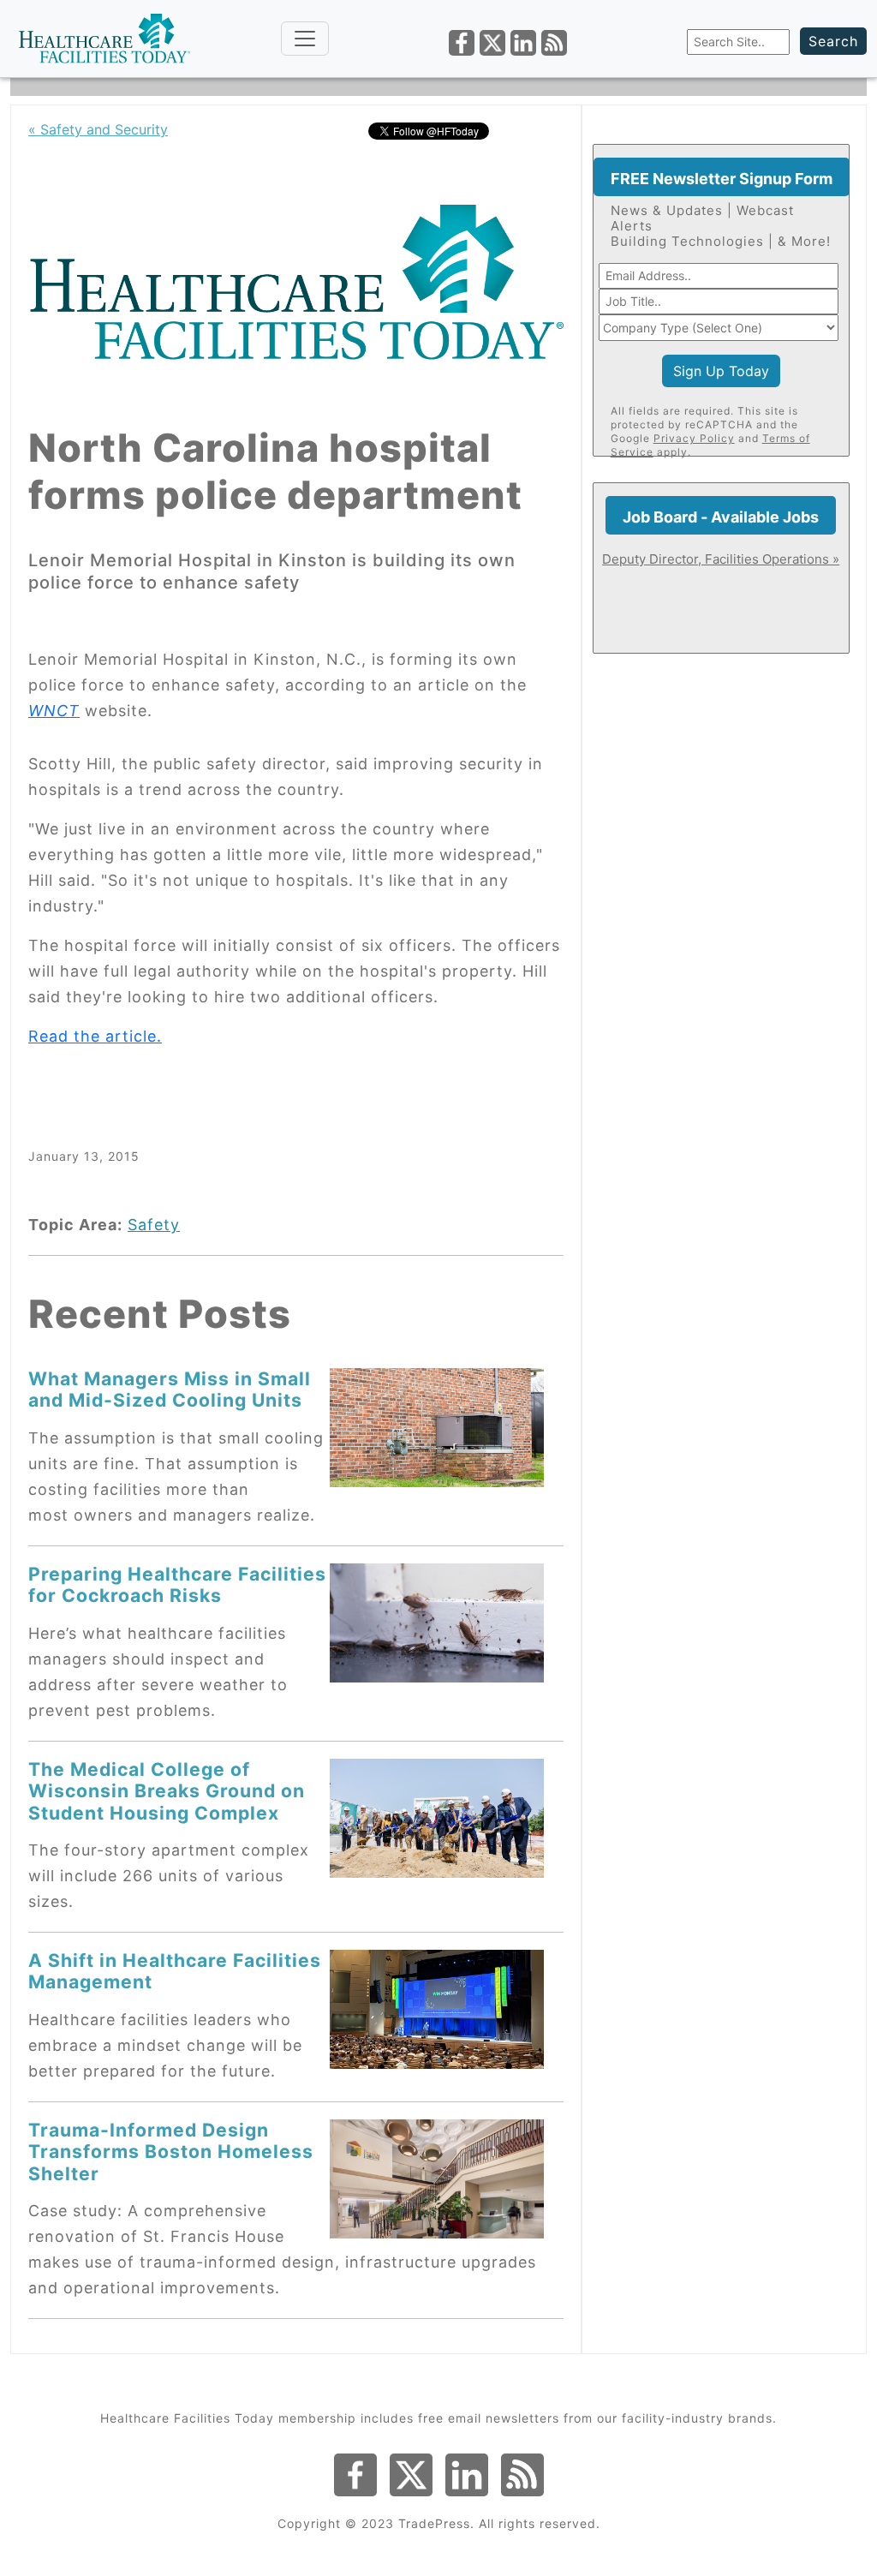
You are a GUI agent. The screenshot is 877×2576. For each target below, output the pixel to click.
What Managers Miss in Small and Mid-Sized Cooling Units (170, 1389)
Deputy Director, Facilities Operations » (721, 559)
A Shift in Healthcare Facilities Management (175, 1971)
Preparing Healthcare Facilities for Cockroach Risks (177, 1584)
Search (833, 41)
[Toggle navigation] (305, 39)
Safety (154, 1225)
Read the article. (95, 1036)
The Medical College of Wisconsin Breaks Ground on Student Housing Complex (167, 1791)
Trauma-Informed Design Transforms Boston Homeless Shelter (171, 2152)
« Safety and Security (98, 129)
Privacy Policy (694, 438)
